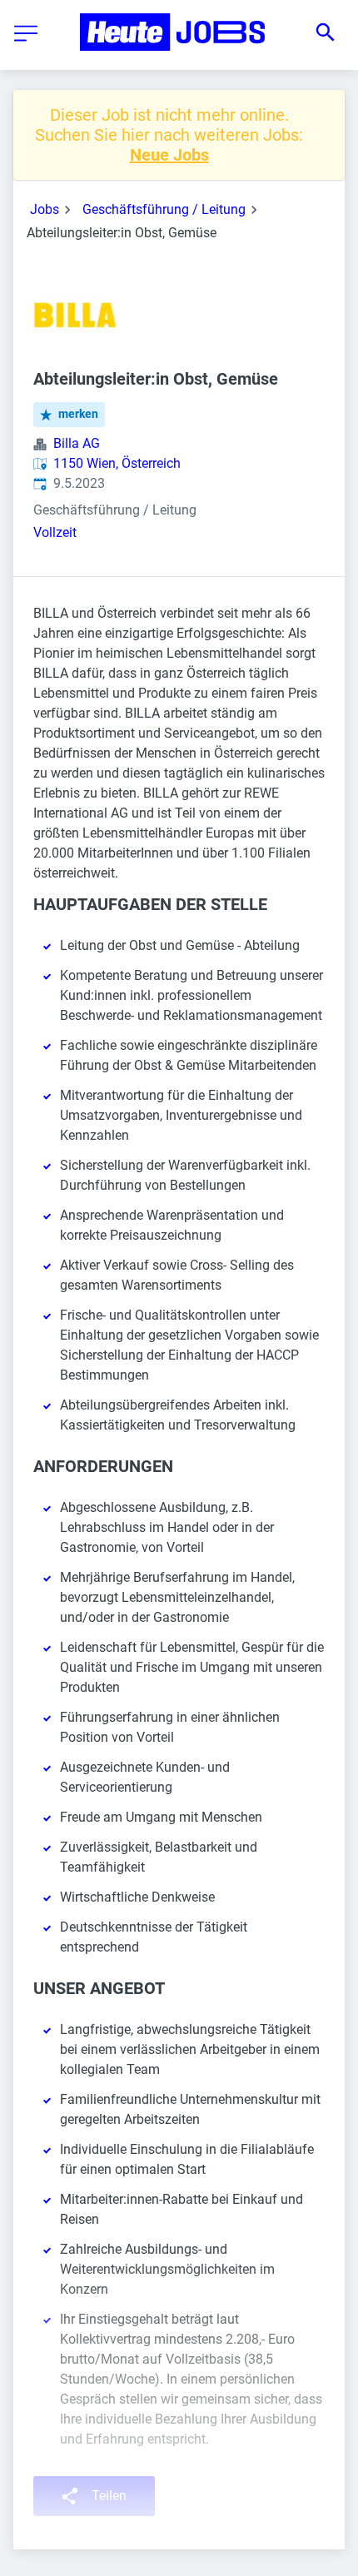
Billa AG (77, 443)
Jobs (45, 209)
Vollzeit (55, 532)
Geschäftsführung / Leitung (164, 209)
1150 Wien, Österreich (117, 463)
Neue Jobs (169, 155)
